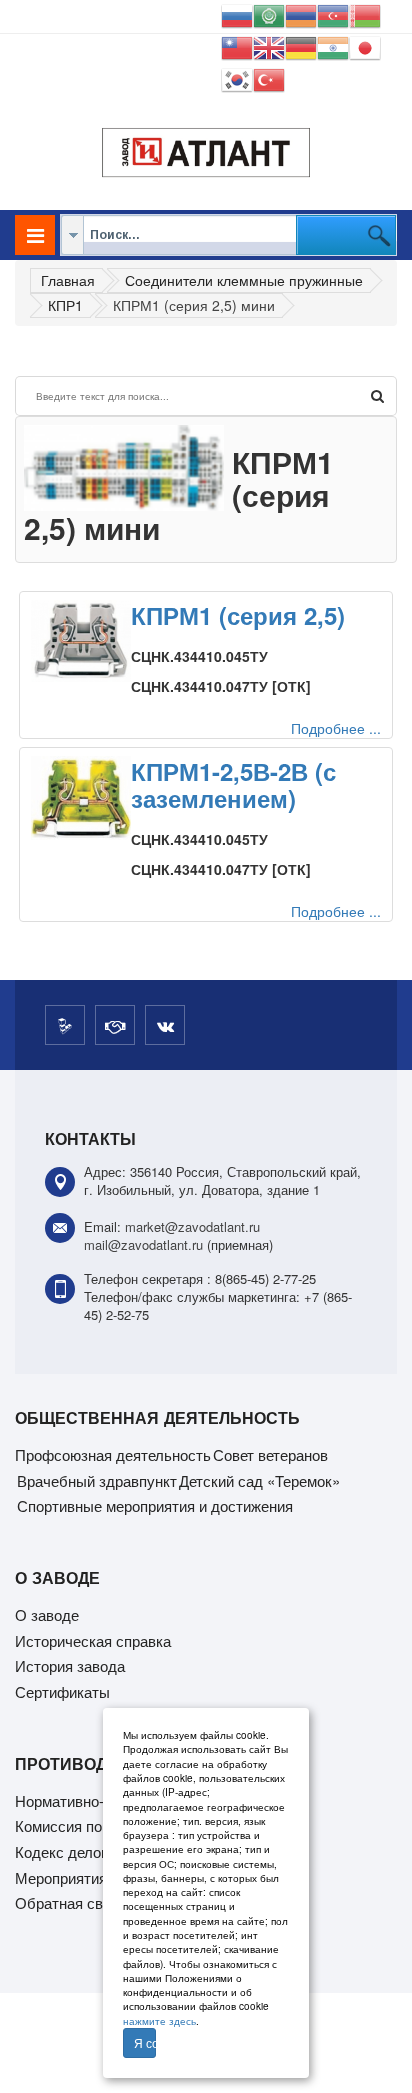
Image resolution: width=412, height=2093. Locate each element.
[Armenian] (301, 13)
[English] (269, 45)
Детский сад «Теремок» (259, 1480)
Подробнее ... (336, 728)
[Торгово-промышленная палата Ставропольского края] (115, 1025)
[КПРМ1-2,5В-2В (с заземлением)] (81, 798)
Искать (377, 396)
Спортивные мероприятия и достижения (155, 1505)
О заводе (47, 1614)
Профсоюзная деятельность (113, 1454)
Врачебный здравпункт (97, 1480)
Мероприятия (61, 1877)
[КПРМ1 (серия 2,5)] (81, 641)
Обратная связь (70, 1902)
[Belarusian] (365, 13)
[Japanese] (365, 45)
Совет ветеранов (270, 1454)
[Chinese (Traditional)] (237, 45)
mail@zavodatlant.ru (143, 1244)
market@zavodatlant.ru (192, 1226)
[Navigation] (35, 235)
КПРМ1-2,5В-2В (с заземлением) (233, 784)
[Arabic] (269, 13)
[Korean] (237, 77)
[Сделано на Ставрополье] (65, 1025)
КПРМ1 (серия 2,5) (238, 615)
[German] (301, 45)
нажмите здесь (159, 2021)
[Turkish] (269, 77)
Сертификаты (62, 1691)
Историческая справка (93, 1640)
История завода (70, 1665)
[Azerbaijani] (333, 13)
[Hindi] (333, 45)
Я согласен (145, 2042)
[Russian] (237, 13)
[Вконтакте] (165, 1025)
